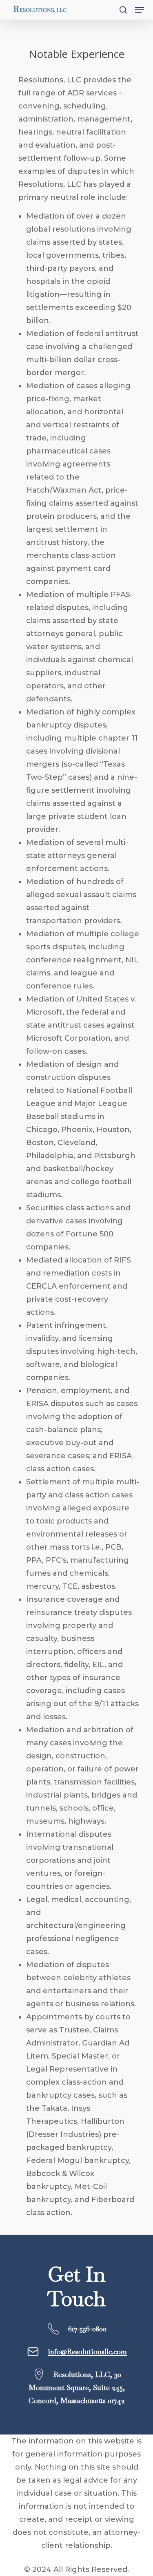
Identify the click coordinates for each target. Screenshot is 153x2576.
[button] (140, 10)
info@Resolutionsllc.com (87, 2352)
